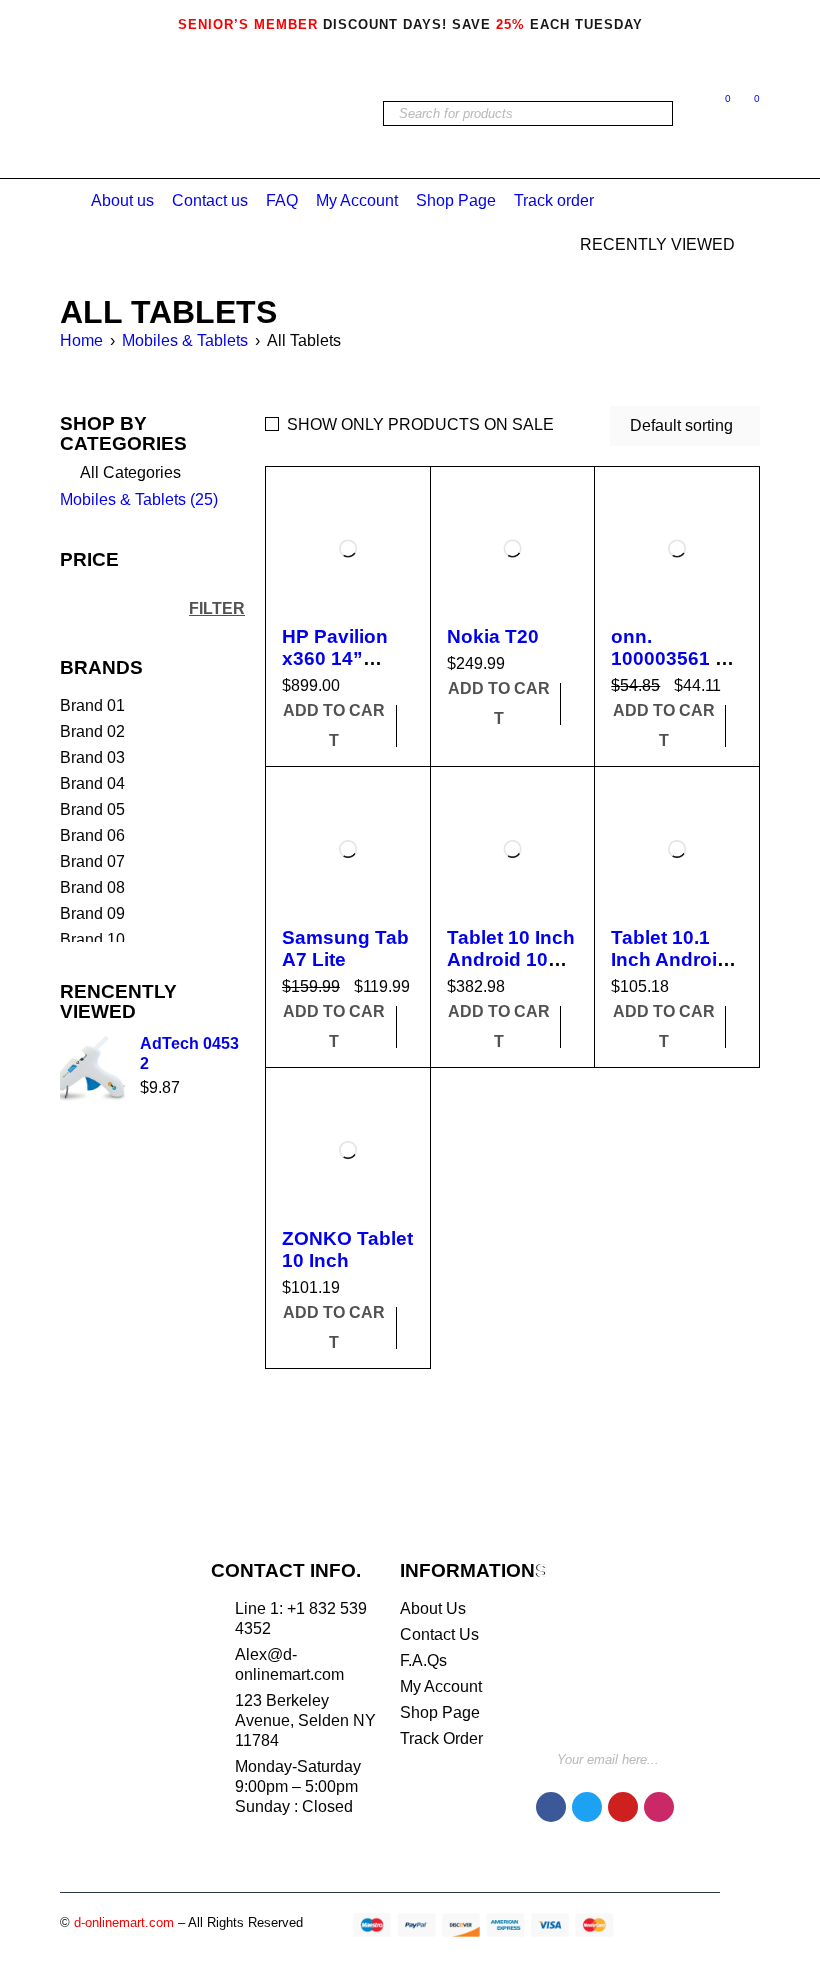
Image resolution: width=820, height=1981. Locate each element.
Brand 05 (92, 809)
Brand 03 (92, 757)
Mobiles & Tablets (185, 340)
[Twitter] (587, 1807)
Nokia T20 (493, 636)
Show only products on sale (420, 424)
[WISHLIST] (414, 711)
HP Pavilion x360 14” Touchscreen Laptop (342, 669)
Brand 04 (92, 783)
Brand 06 (92, 835)
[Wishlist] (717, 102)
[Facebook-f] (551, 1807)
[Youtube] (623, 1807)
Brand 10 (92, 939)
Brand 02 (92, 731)
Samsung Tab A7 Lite (345, 948)
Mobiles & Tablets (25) (139, 499)
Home (81, 340)
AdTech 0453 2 (189, 1053)
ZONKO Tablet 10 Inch (347, 1249)
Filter (217, 608)
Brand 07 (92, 861)
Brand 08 (92, 887)
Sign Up (700, 1752)
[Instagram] (659, 1807)
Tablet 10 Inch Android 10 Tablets (511, 959)
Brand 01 (92, 705)
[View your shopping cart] (746, 102)
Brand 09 (92, 913)
